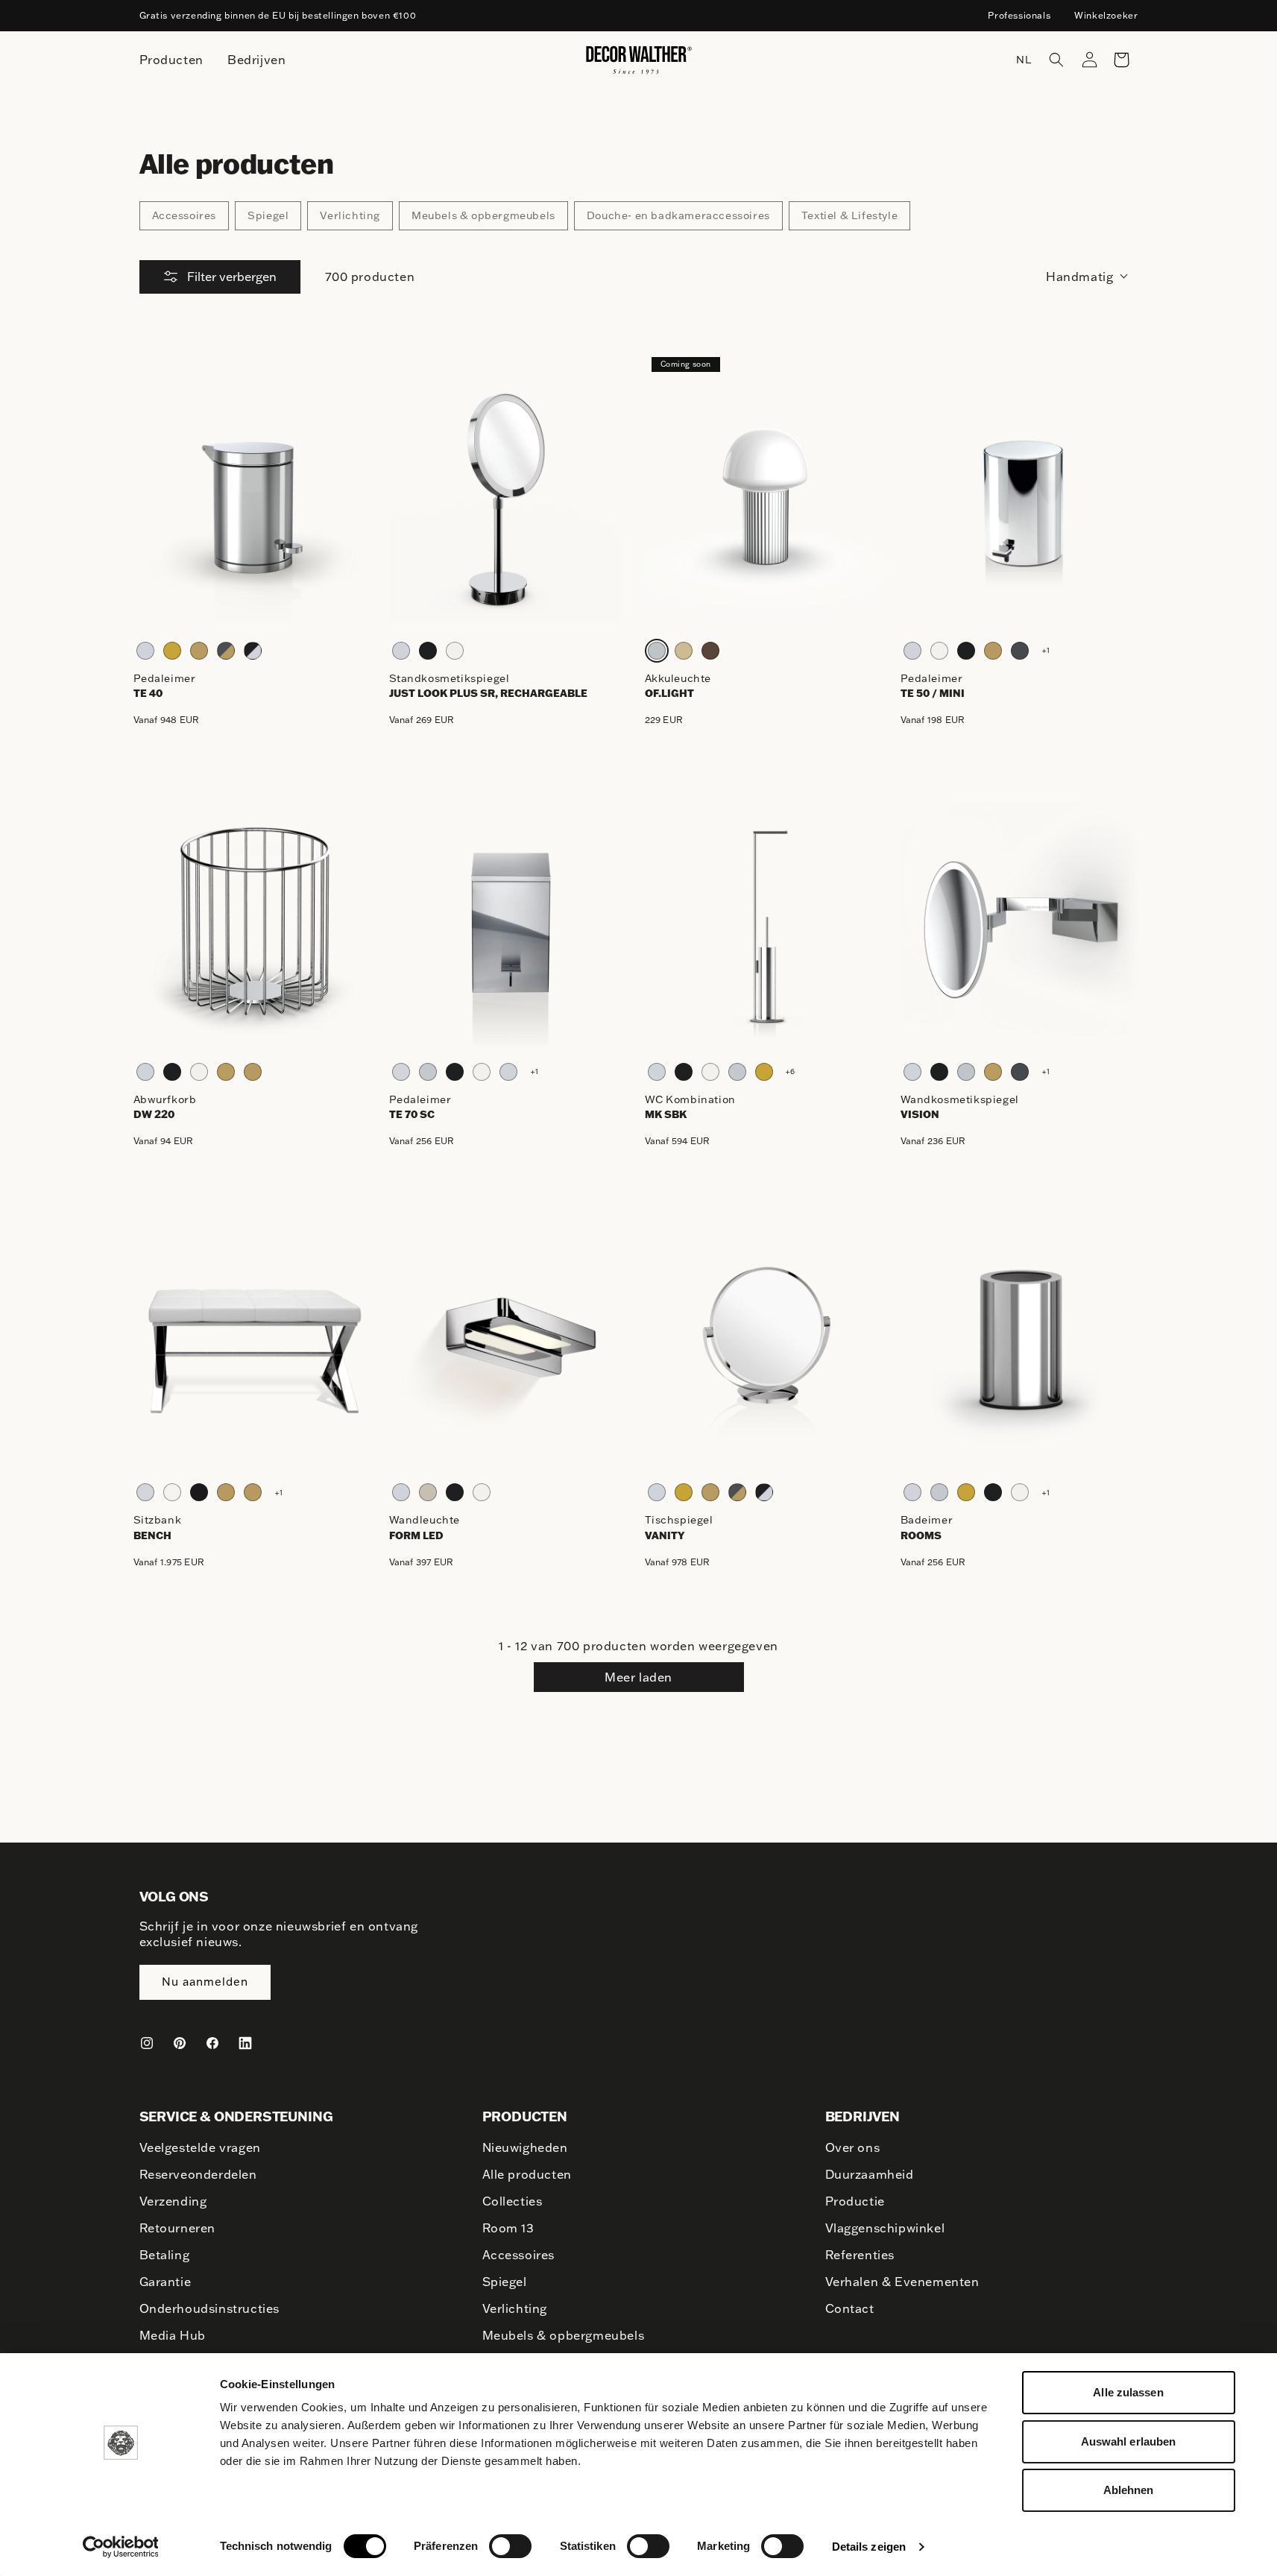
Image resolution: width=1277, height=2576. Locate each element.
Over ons (853, 2147)
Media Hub (173, 2335)
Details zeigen (869, 2547)
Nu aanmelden (205, 1982)
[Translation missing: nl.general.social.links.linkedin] (245, 2043)
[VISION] (1022, 923)
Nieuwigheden (525, 2147)
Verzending (173, 2201)
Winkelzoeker (1106, 15)
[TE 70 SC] (511, 923)
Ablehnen (1129, 2490)
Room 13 (508, 2228)
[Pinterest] (180, 2043)
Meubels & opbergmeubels (483, 215)
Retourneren (178, 2228)
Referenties (860, 2255)
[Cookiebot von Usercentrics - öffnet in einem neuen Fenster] (120, 2547)
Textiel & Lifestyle (849, 215)
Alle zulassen (1128, 2392)
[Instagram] (147, 2043)
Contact (850, 2308)
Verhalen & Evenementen (902, 2282)
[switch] (510, 2545)
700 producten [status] (370, 277)
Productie (855, 2201)
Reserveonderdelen (198, 2174)
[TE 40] (255, 502)
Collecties (513, 2201)
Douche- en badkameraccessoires (678, 215)
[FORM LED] (511, 1344)
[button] (1056, 60)
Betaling (165, 2255)
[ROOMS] (1022, 1344)
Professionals (1019, 15)
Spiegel (268, 215)
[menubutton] (171, 60)
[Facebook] (212, 2043)
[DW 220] (255, 923)
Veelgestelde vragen (200, 2147)
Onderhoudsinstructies (210, 2308)
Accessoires (185, 215)
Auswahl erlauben (1129, 2441)
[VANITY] (767, 1344)
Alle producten (527, 2174)
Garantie (165, 2282)
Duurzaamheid (870, 2174)
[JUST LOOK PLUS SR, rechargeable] (511, 502)
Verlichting (350, 215)
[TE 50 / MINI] (1022, 502)
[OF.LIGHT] (767, 502)
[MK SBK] (767, 923)
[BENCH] (255, 1344)
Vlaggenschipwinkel (885, 2228)
